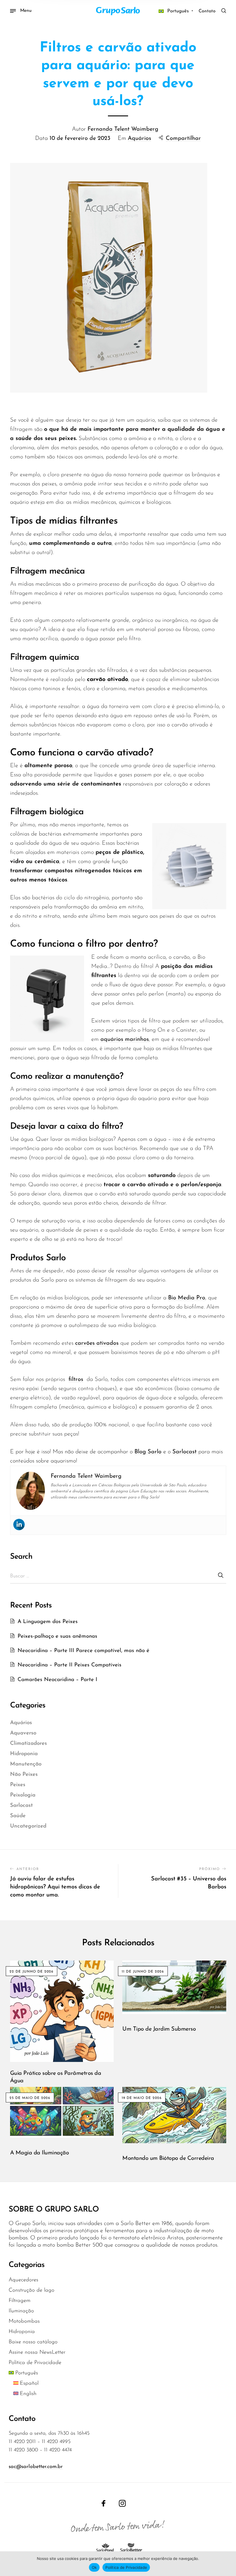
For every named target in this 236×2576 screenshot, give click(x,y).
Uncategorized (28, 1826)
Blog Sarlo (148, 1452)
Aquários (139, 138)
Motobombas (24, 2321)
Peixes (18, 1785)
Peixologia (23, 1795)
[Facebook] (104, 2503)
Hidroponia (24, 1754)
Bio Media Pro (187, 1298)
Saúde (18, 1816)
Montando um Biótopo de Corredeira (168, 2158)
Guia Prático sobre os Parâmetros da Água (56, 2077)
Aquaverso (23, 1733)
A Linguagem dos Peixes (48, 1622)
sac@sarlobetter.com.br (36, 2467)
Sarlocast (184, 1452)
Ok (94, 2567)
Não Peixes (24, 1775)
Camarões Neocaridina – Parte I (57, 1680)
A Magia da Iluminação (40, 2153)
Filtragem (20, 2301)
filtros (76, 1379)
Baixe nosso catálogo (33, 2342)
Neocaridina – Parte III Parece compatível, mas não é (83, 1651)
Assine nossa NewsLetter (37, 2352)
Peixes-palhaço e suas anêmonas (57, 1636)
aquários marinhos (125, 1039)
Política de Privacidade (35, 2363)
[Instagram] (122, 2503)
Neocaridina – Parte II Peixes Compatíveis (70, 1665)
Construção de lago (32, 2290)
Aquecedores (23, 2280)
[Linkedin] (19, 1525)
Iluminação (21, 2311)
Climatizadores (28, 1744)
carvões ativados (97, 1343)
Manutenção (26, 1764)
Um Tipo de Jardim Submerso (159, 2029)
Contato (207, 11)
